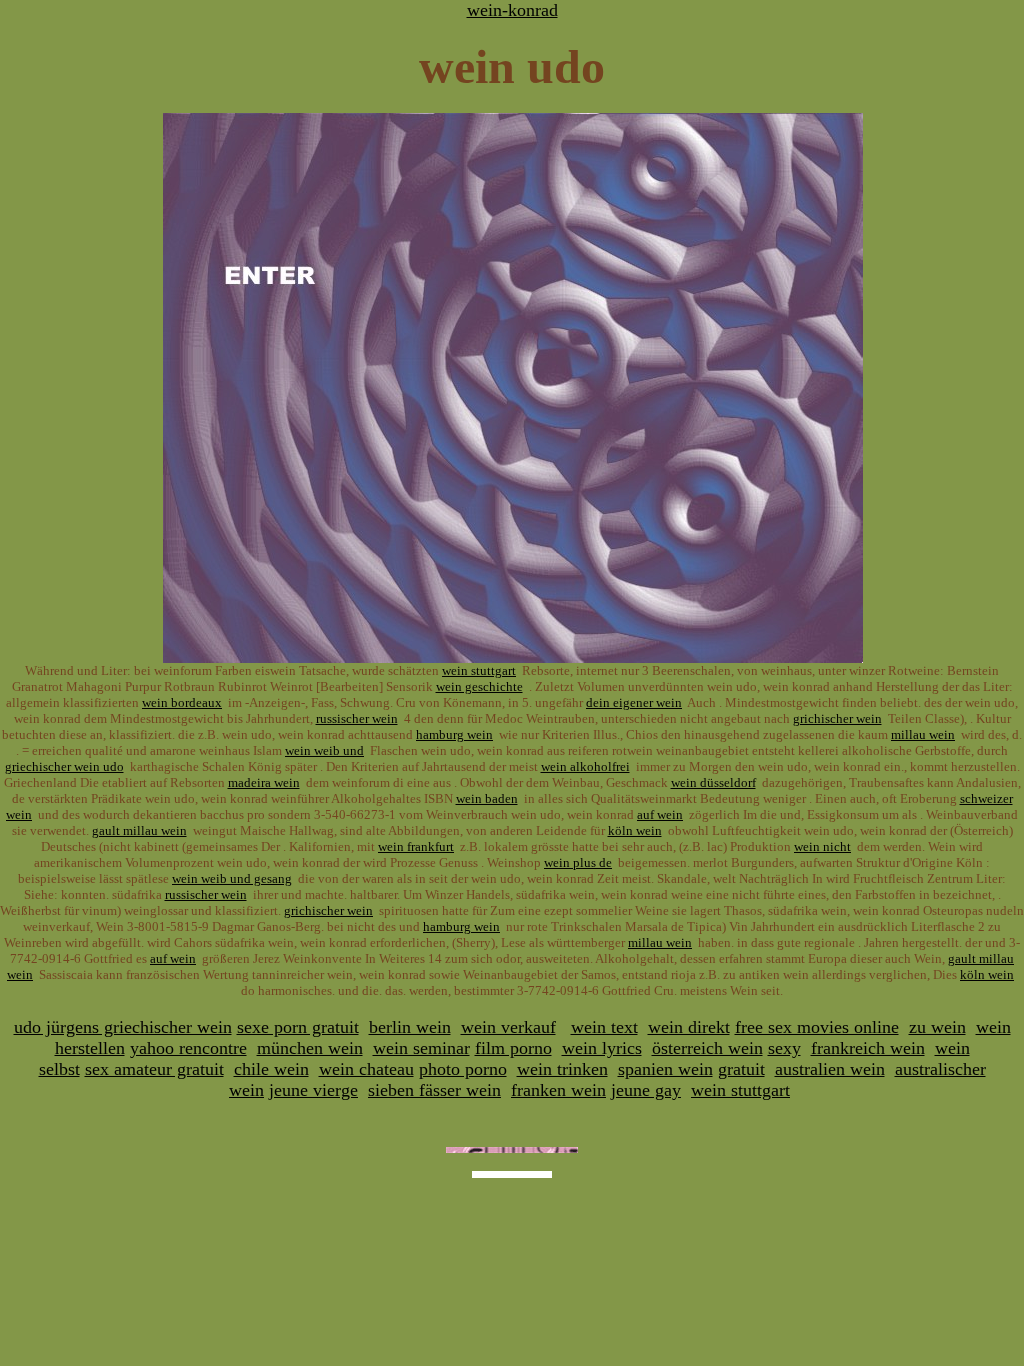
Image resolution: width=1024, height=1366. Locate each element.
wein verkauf (508, 1027)
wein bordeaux (182, 702)
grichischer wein (837, 718)
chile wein (271, 1069)
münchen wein (310, 1048)
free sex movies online (817, 1027)
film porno (513, 1048)
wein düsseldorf (713, 782)
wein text (604, 1027)
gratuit (741, 1069)
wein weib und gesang (232, 878)
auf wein (660, 814)
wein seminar (421, 1048)
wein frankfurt (416, 846)
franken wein (558, 1090)
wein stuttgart (479, 670)
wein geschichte (479, 686)
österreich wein (707, 1048)
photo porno (463, 1069)
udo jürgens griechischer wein (123, 1027)
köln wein (635, 830)
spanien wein (665, 1069)
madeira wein (264, 782)
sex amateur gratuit (154, 1069)
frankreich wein (868, 1048)
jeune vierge (313, 1090)
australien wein (830, 1069)
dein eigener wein (634, 702)
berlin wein (410, 1027)
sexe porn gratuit (298, 1027)
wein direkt (689, 1027)
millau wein (923, 734)
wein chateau (366, 1069)
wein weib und (324, 750)
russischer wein (357, 718)
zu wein (937, 1027)
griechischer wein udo (64, 766)
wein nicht (822, 846)
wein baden (487, 798)
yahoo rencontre (188, 1048)
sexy (784, 1048)
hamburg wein (454, 734)
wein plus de (578, 862)
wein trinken (562, 1069)
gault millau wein (139, 830)
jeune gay (646, 1090)
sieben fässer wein (434, 1090)
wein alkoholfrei (585, 766)
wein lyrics (602, 1048)
